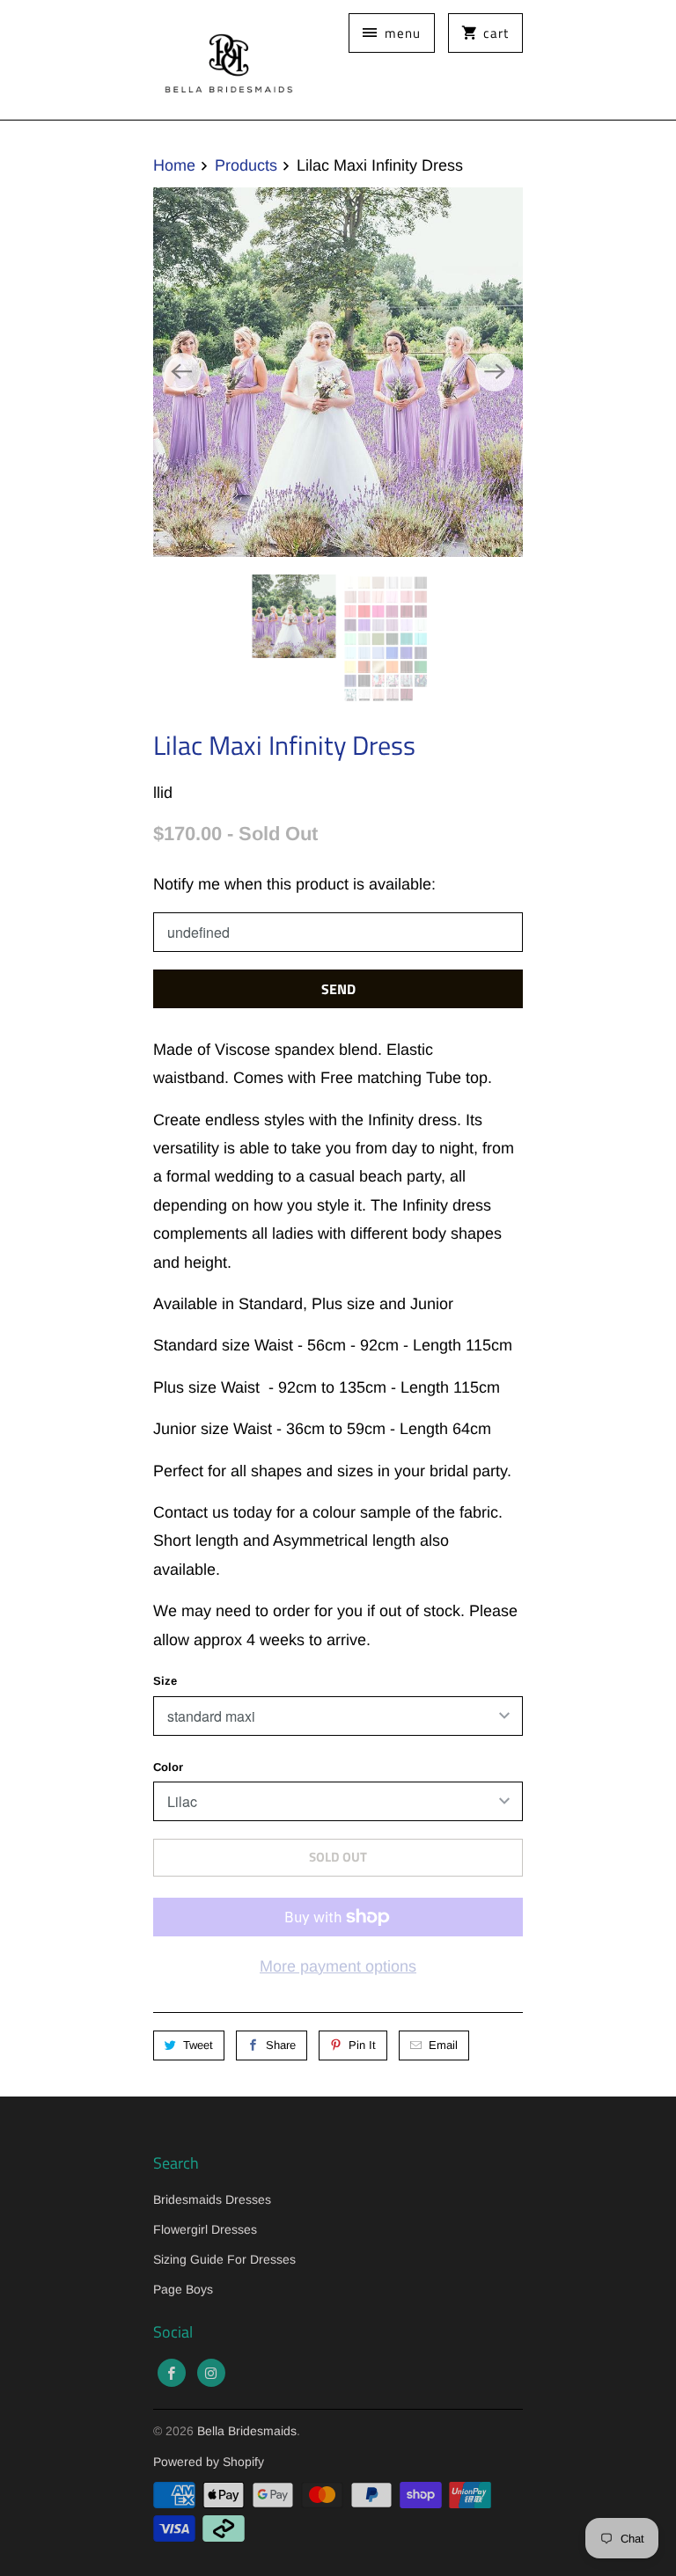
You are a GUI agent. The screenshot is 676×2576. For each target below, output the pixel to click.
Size (165, 1681)
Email (443, 2045)
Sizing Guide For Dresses (224, 2259)
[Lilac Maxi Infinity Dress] (338, 372)
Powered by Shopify (209, 2462)
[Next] (495, 372)
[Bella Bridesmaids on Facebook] (172, 2373)
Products (246, 165)
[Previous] (181, 372)
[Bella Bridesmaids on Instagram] (211, 2373)
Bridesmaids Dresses (212, 2199)
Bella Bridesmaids (247, 2431)
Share (281, 2045)
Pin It (362, 2045)
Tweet (198, 2045)
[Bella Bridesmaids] (224, 60)
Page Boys (183, 2289)
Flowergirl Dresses (205, 2229)
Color (168, 1767)
